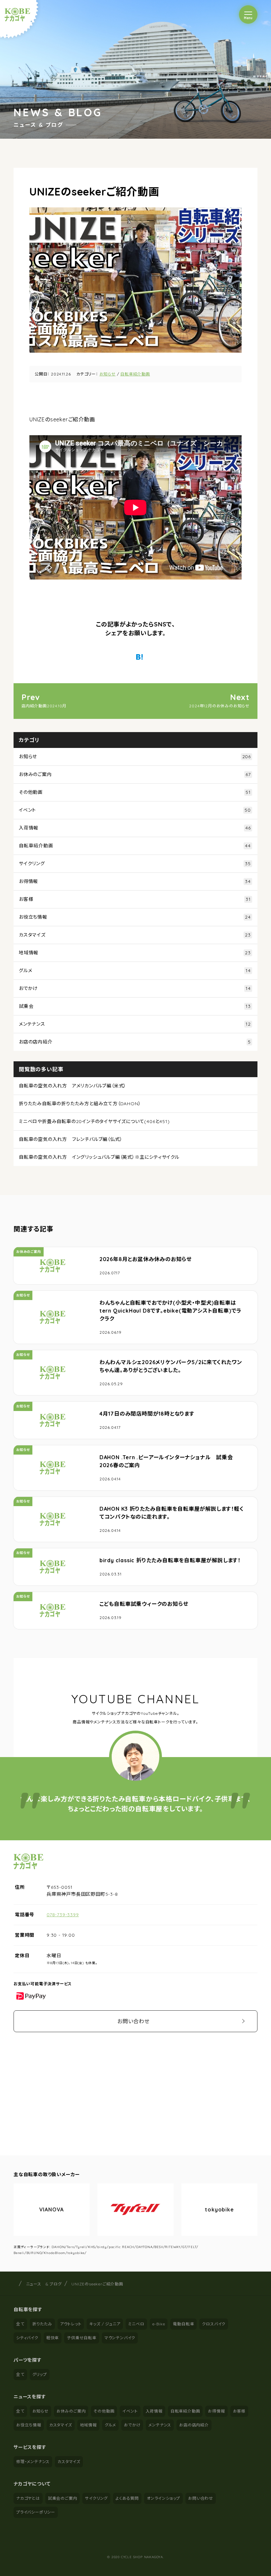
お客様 (135, 899)
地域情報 (135, 953)
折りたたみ (42, 2324)
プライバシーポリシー (36, 2512)
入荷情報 (135, 828)
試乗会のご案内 (63, 2498)
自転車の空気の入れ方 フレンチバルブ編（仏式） (71, 1139)
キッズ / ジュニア (105, 2324)
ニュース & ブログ (44, 2284)
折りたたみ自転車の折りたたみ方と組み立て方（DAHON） (80, 1104)
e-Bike (159, 2324)
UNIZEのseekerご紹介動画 (97, 2284)
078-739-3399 (63, 1915)
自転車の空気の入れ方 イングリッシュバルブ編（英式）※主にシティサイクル (99, 1157)
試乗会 (135, 1006)
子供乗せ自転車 (82, 2338)
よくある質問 (127, 2498)
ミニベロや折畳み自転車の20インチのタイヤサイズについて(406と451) (94, 1121)
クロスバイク (214, 2324)
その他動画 (135, 792)
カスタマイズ (135, 935)
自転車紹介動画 (135, 374)
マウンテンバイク (120, 2338)
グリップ (40, 2374)
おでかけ (135, 988)
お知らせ (108, 374)
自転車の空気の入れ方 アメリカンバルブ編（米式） (73, 1086)
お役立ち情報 (135, 917)
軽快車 (53, 2338)
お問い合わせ (134, 2021)
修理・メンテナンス (33, 2462)
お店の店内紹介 (135, 1042)
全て (20, 2324)
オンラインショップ (163, 2498)
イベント (135, 810)
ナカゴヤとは (28, 2498)
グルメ (135, 970)
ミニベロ (136, 2324)
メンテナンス (135, 1024)
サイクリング (135, 864)
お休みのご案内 (135, 774)
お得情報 (135, 881)
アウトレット (71, 2324)
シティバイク (27, 2338)
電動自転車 (183, 2324)
